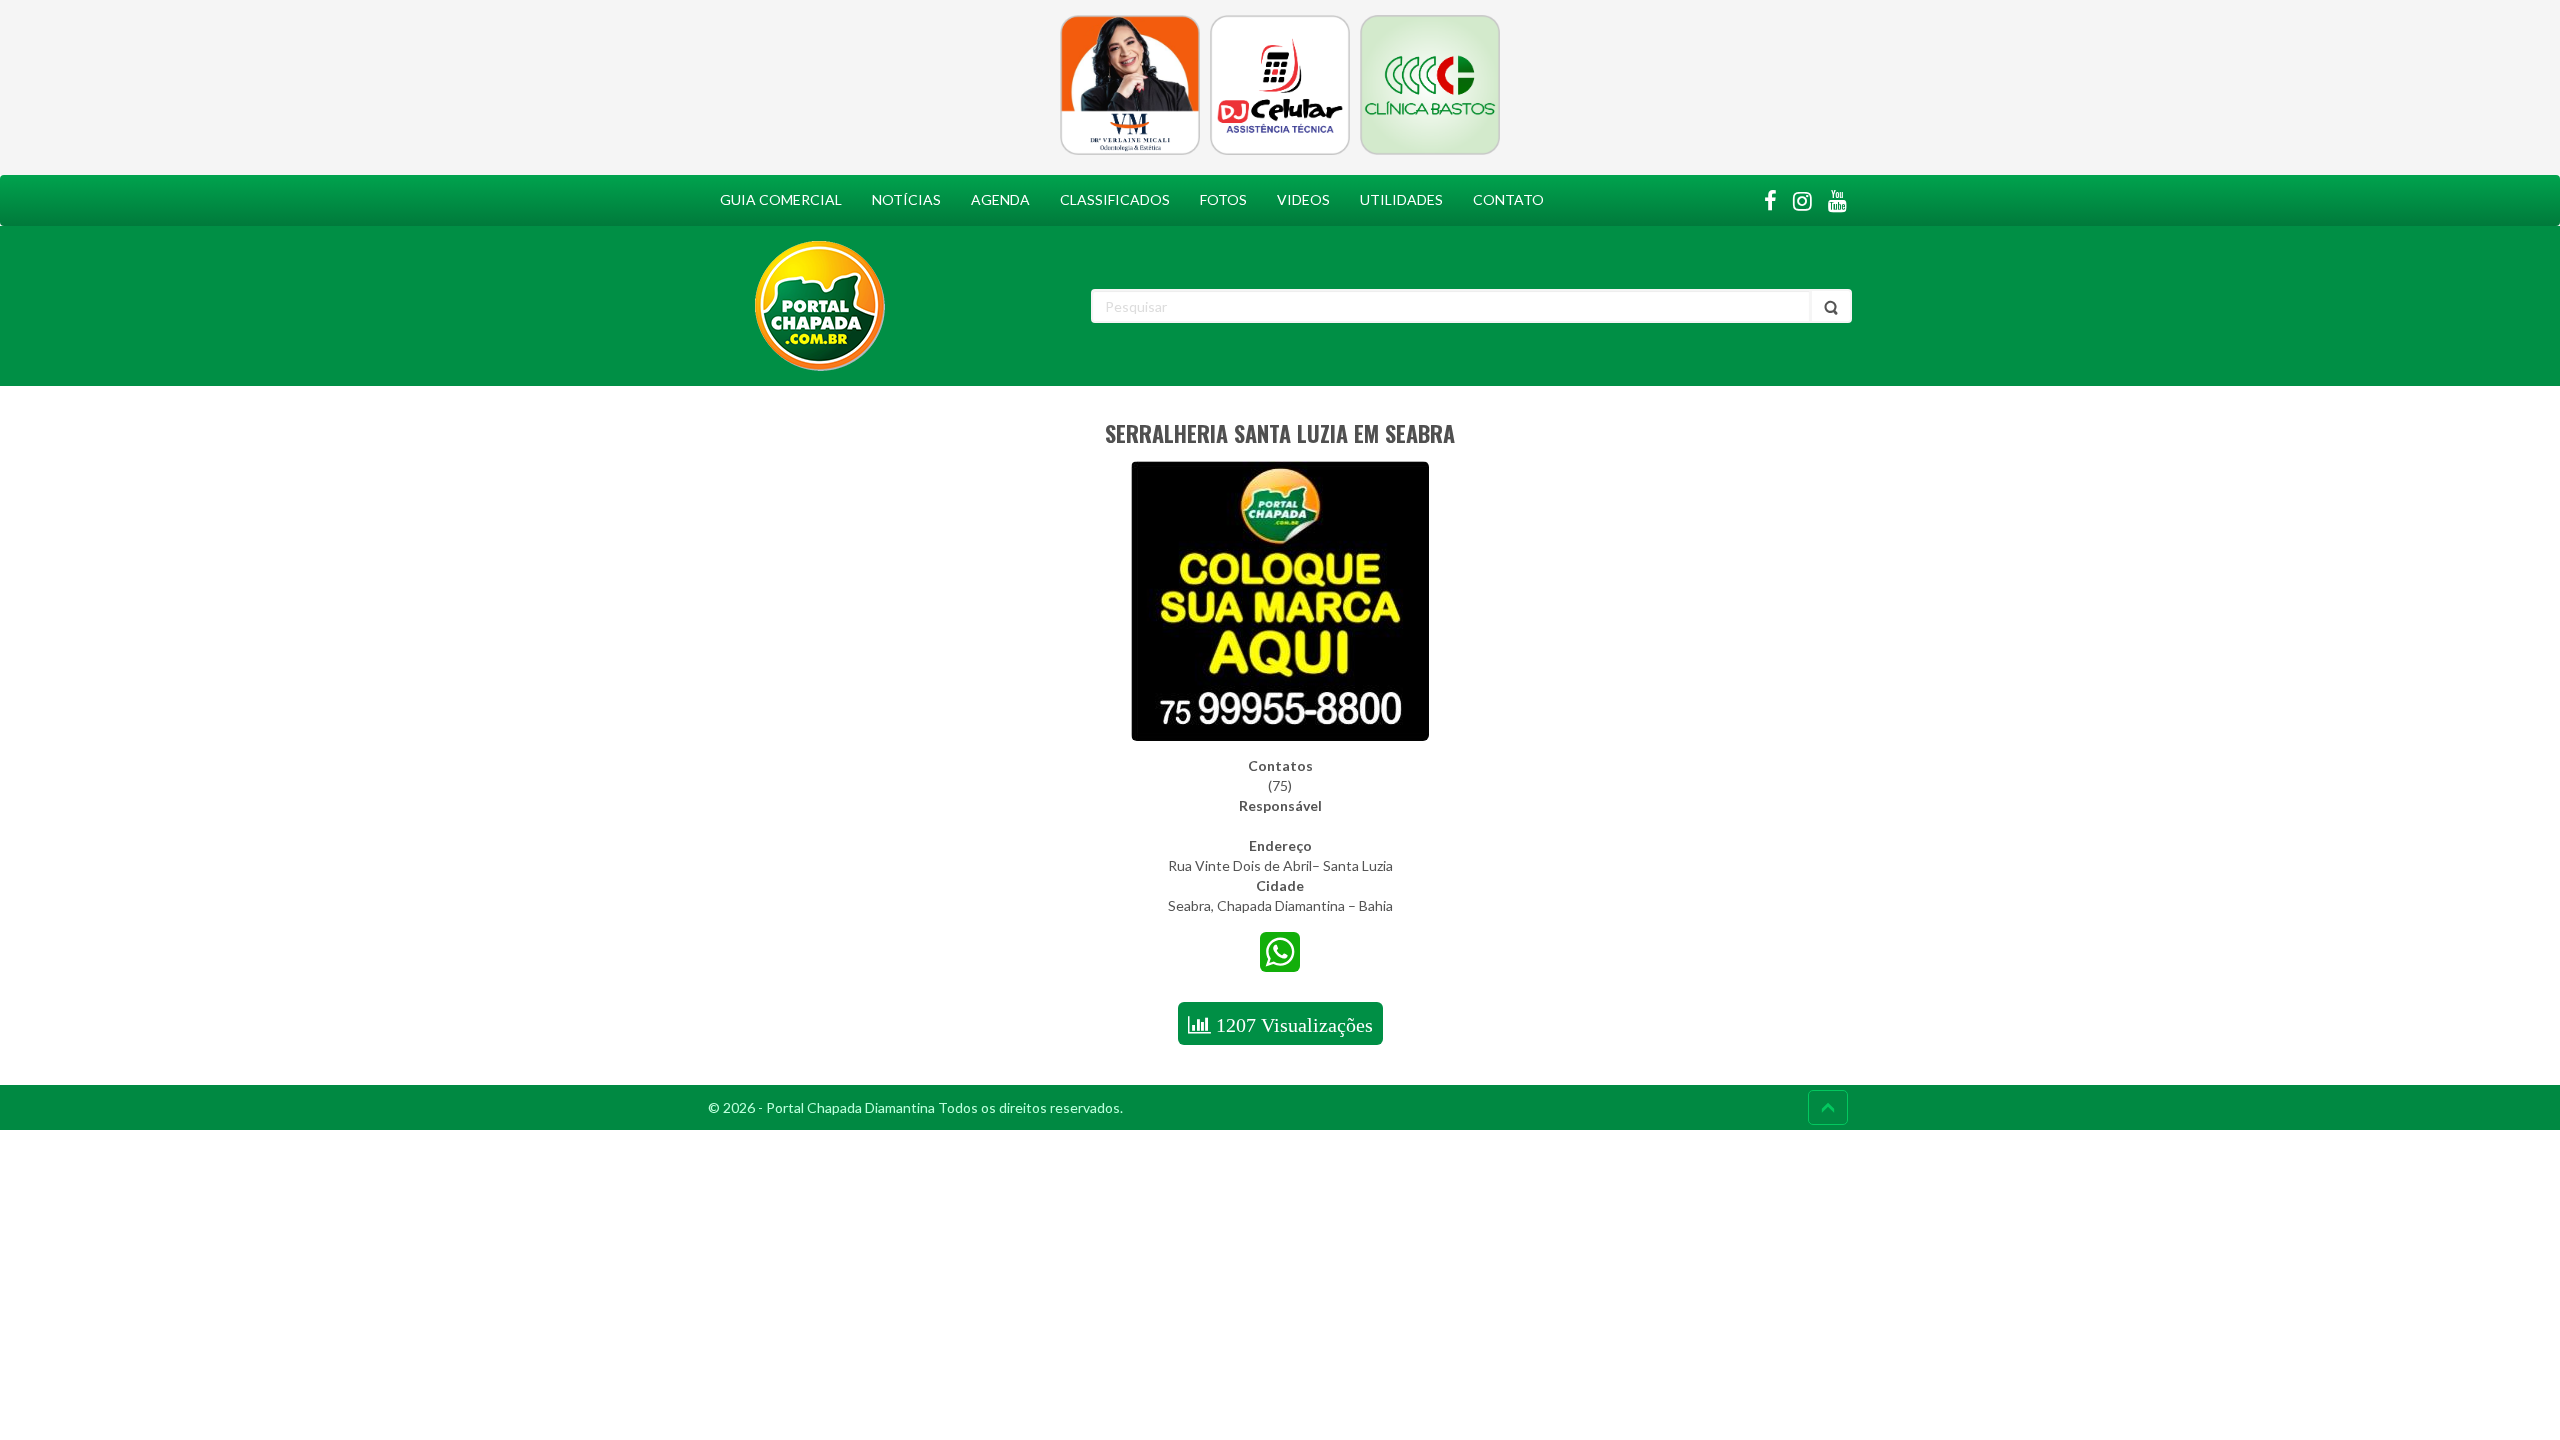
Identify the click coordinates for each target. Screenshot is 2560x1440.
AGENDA (1000, 199)
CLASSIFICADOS (1115, 199)
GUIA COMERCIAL (781, 199)
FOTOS (1223, 199)
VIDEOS (1303, 199)
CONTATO (1508, 199)
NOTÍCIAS (906, 199)
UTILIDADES (1401, 199)
